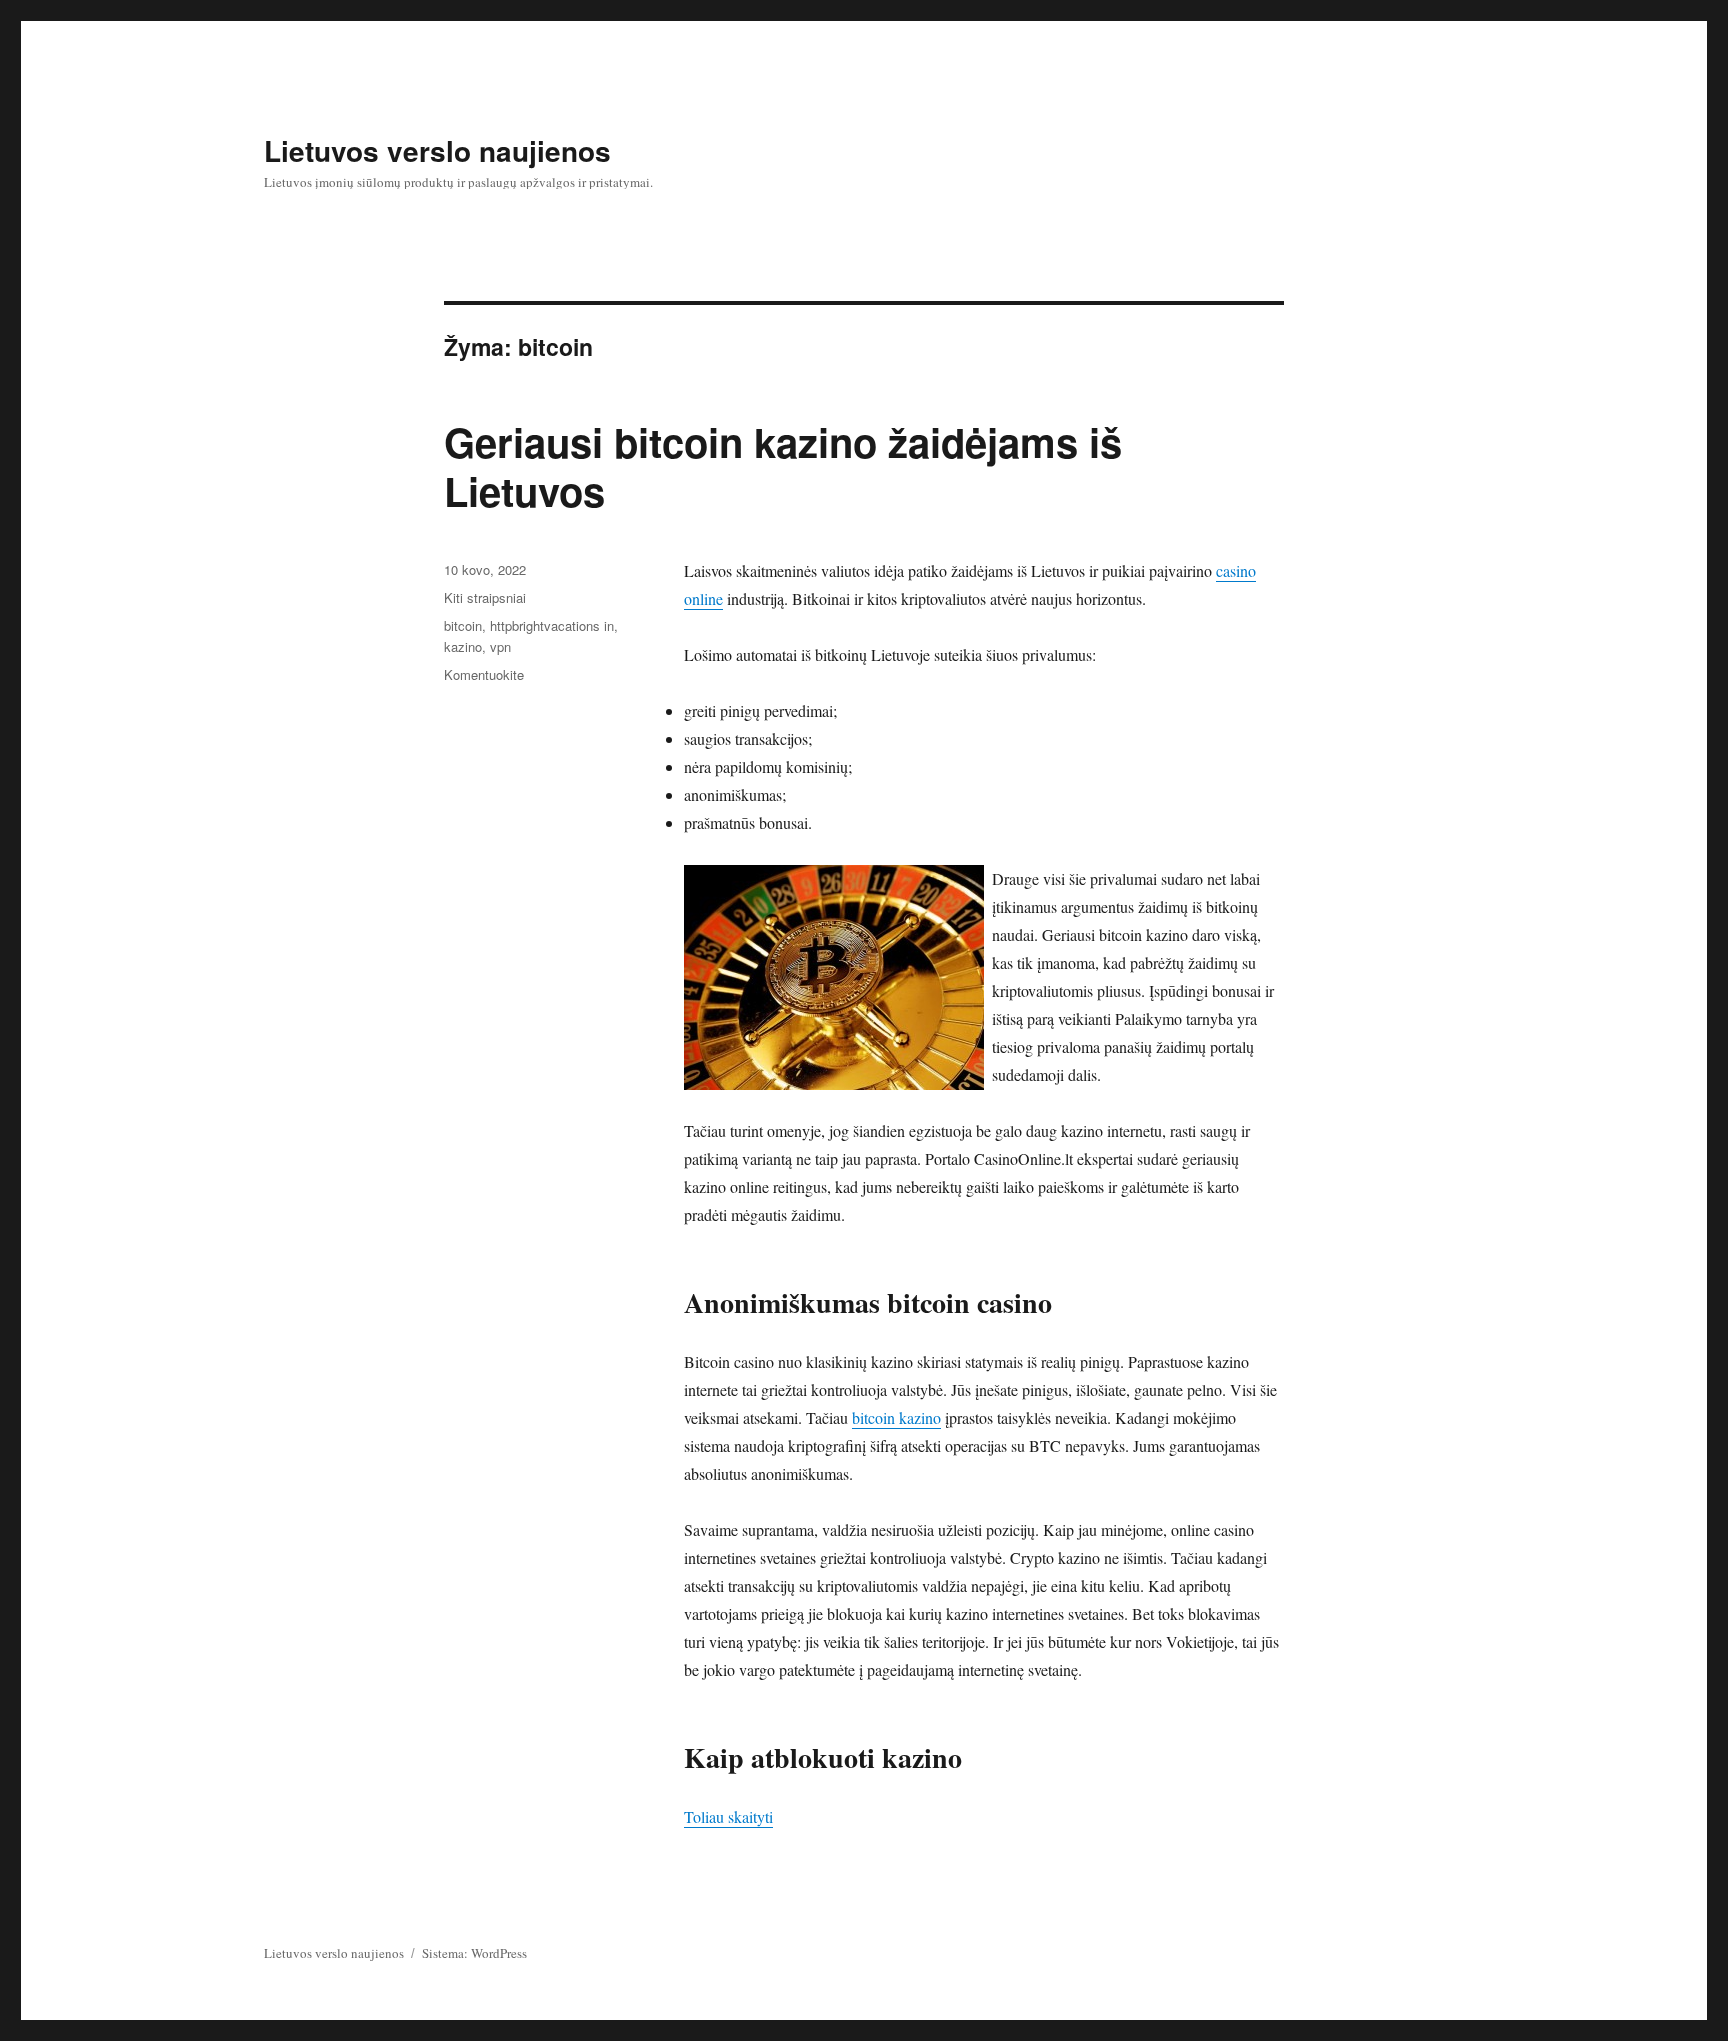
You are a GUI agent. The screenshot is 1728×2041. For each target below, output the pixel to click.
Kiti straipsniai (485, 597)
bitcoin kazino (896, 1417)
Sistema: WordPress (474, 1953)
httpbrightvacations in (552, 625)
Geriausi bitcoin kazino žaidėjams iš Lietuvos (783, 466)
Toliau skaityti (728, 1816)
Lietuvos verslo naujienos (437, 150)
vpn (500, 646)
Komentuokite (484, 674)
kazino (463, 646)
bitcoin (463, 625)
